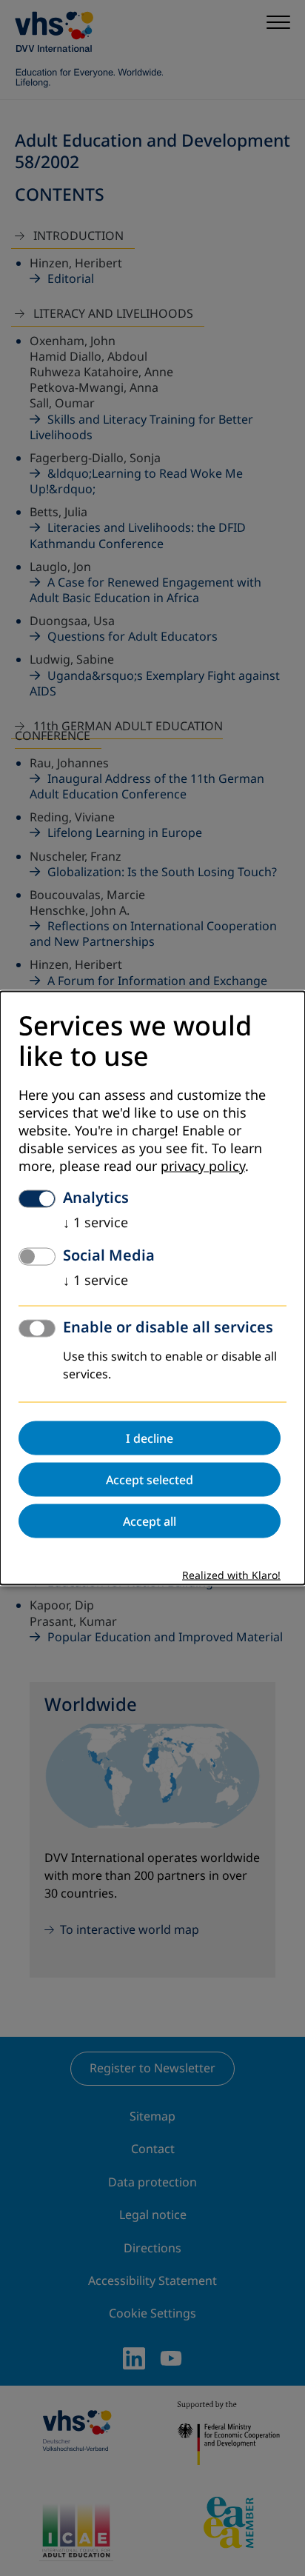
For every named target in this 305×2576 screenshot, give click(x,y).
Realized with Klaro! (231, 1575)
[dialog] (152, 1288)
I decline (150, 1438)
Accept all (150, 1521)
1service (95, 1222)
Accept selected (150, 1479)
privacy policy (203, 1166)
